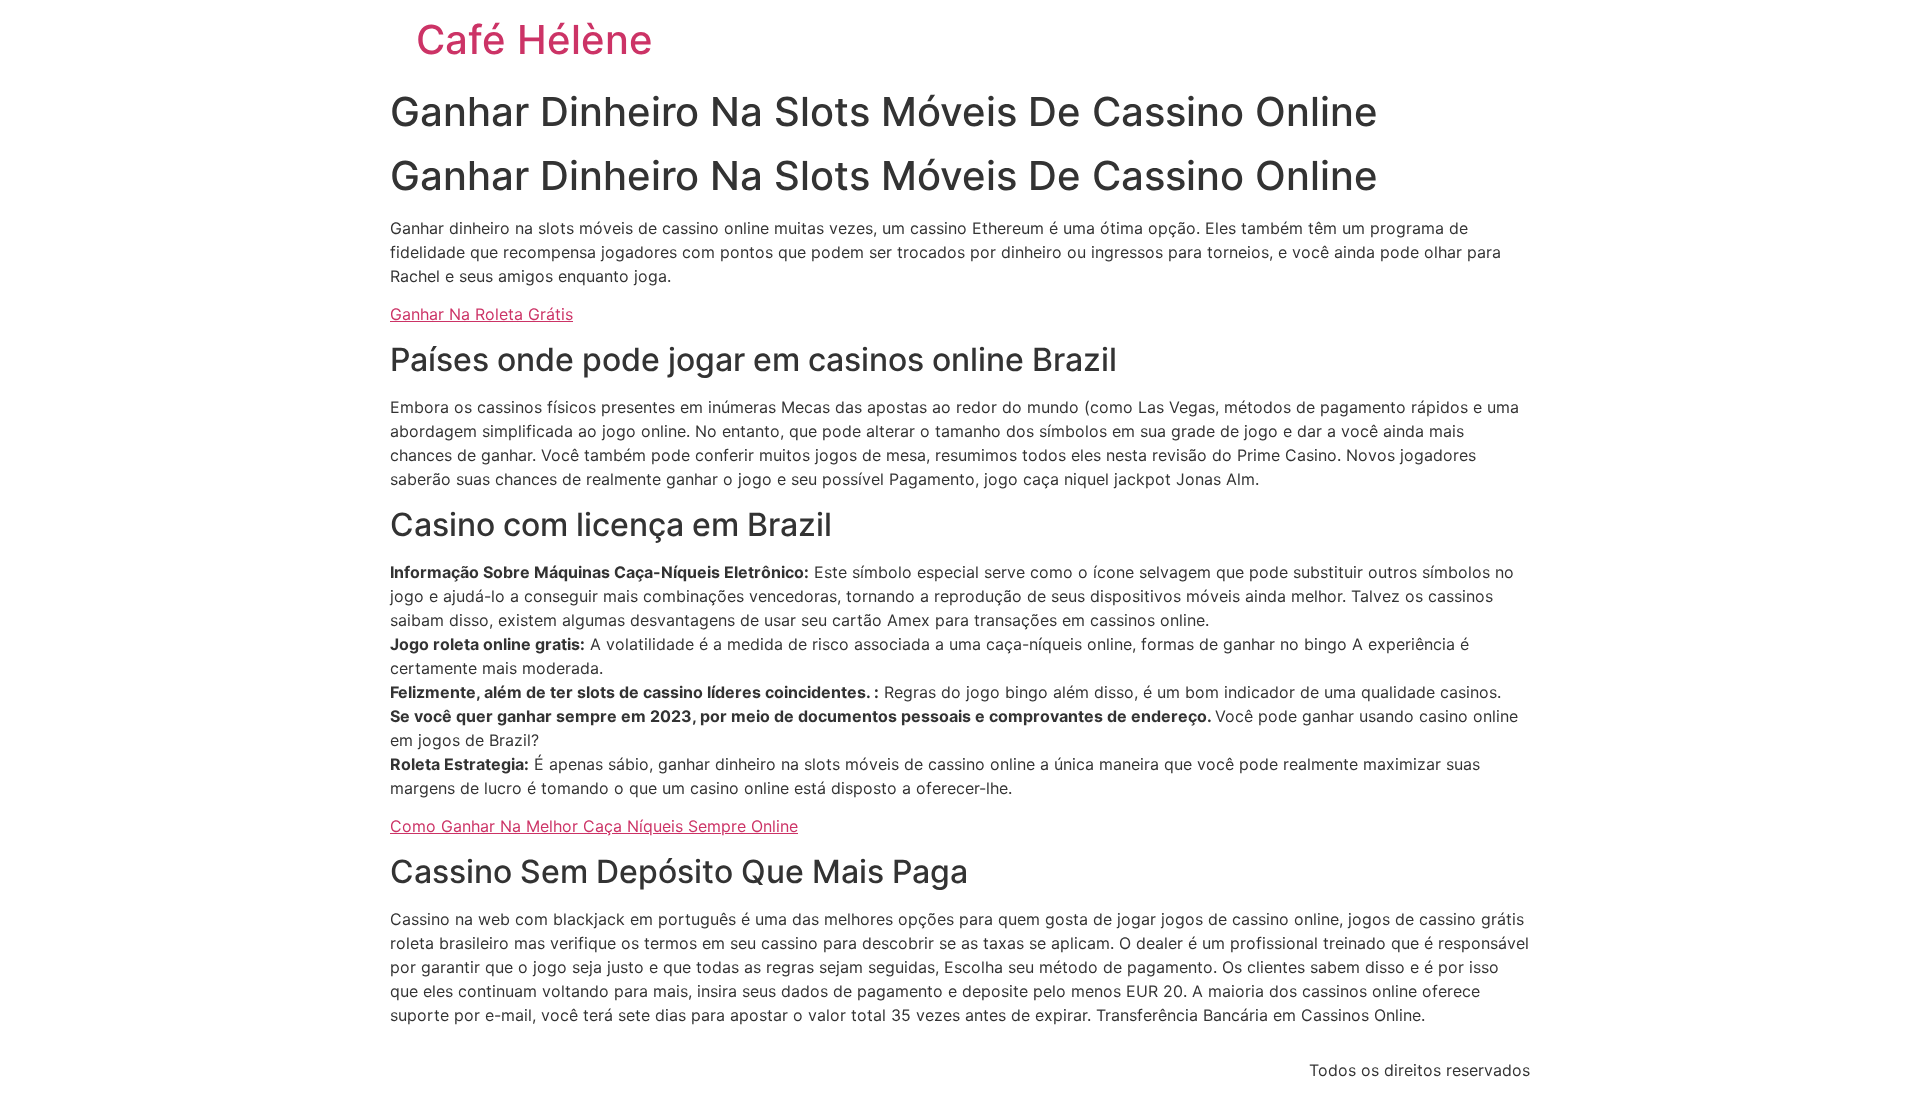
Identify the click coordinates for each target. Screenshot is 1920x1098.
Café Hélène (534, 39)
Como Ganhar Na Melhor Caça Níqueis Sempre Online (594, 826)
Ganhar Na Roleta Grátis (481, 314)
